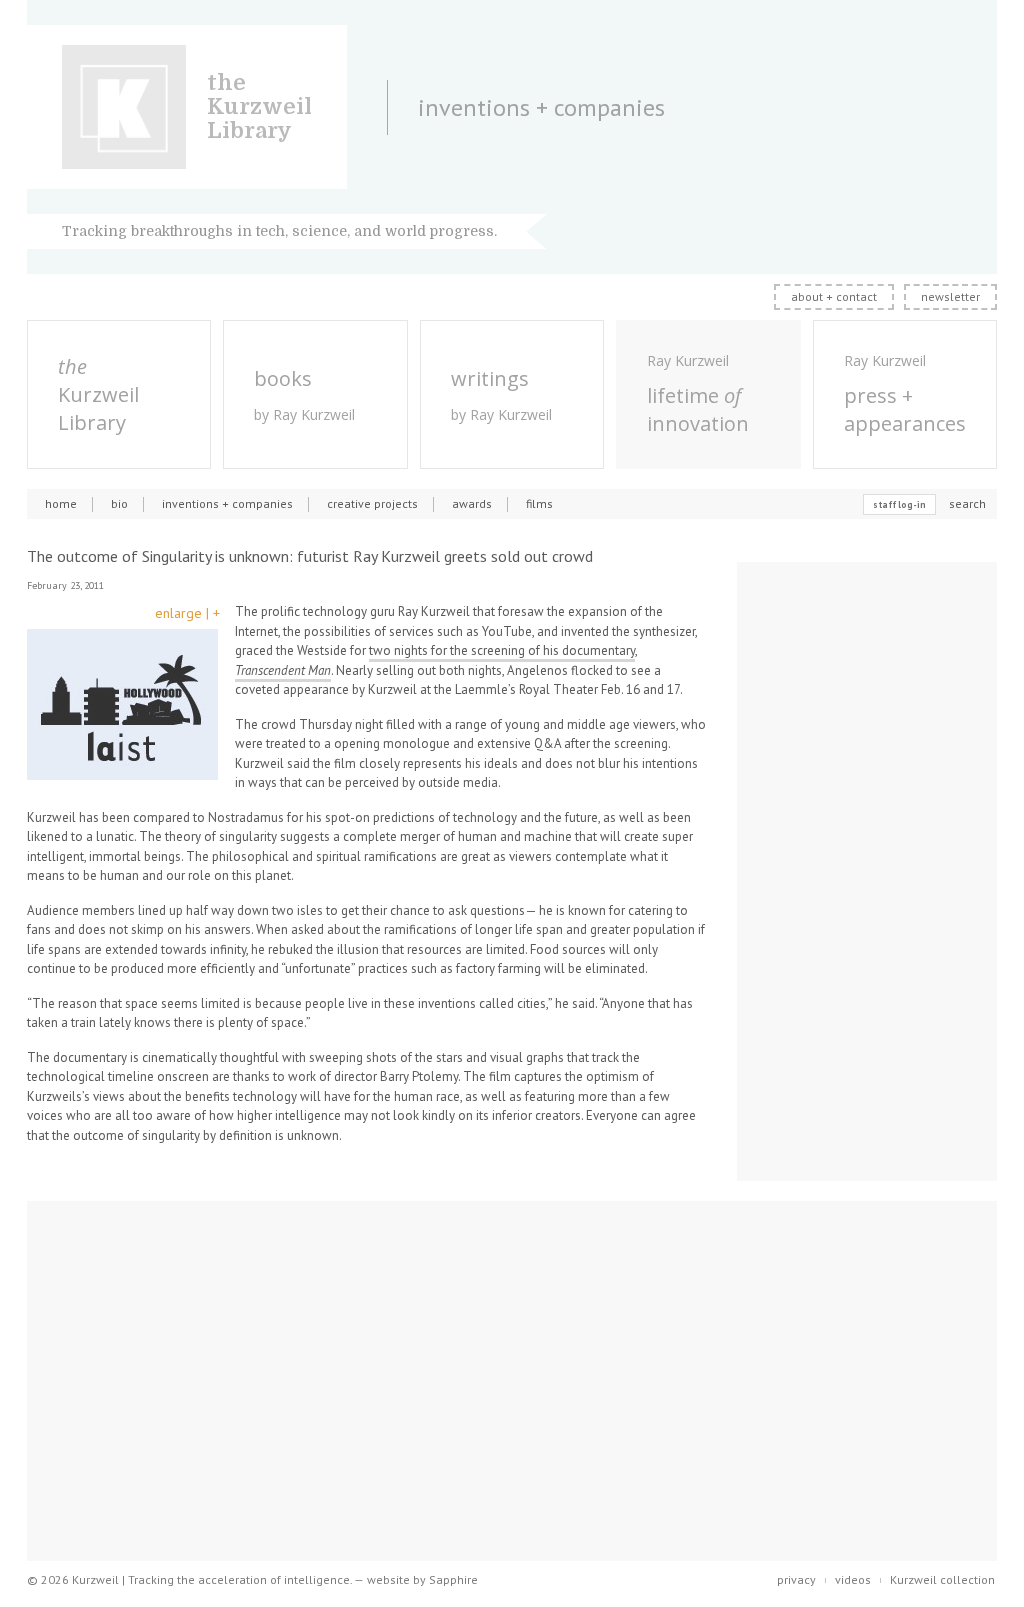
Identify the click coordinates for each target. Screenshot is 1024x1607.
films (539, 503)
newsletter (950, 296)
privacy (796, 1579)
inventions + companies (227, 503)
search (967, 503)
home (61, 503)
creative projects (372, 503)
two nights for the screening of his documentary (502, 650)
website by (422, 1579)
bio (119, 503)
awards (472, 503)
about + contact (834, 296)
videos (853, 1579)
